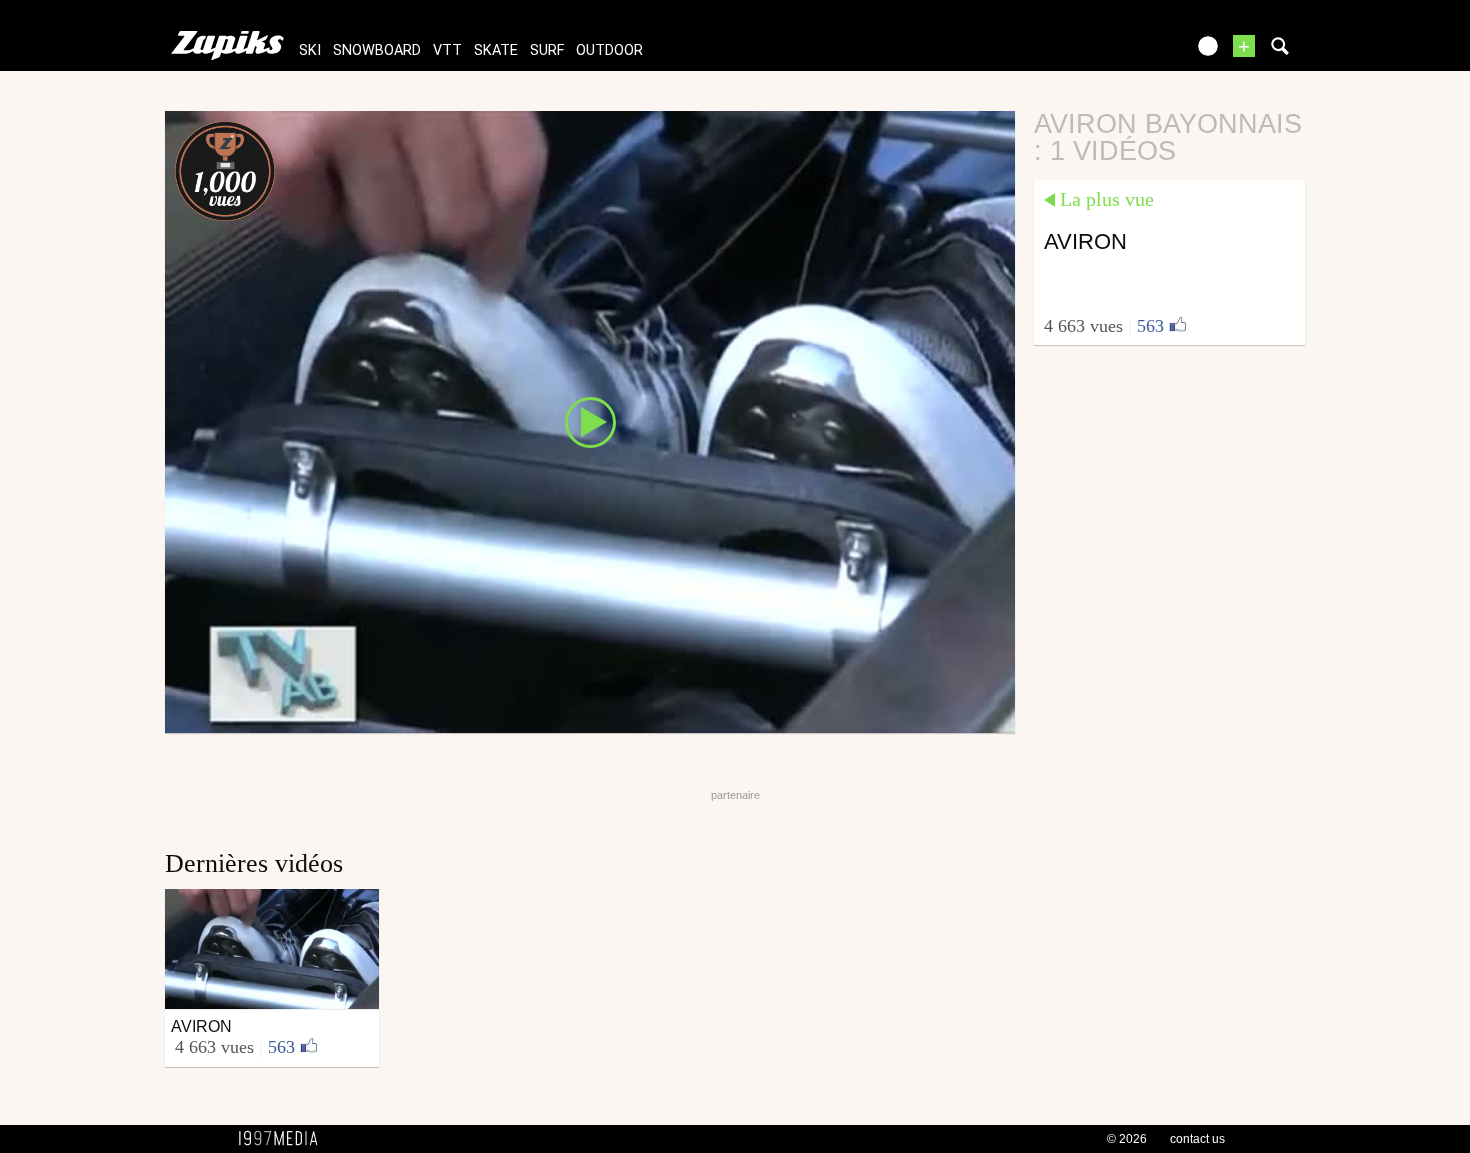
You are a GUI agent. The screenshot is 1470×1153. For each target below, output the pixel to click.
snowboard (377, 50)
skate (496, 50)
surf (547, 50)
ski (310, 50)
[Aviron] (590, 421)
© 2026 (1127, 1139)
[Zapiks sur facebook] (1127, 52)
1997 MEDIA (284, 1139)
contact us (1197, 1139)
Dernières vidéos (254, 863)
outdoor (609, 50)
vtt (447, 50)
